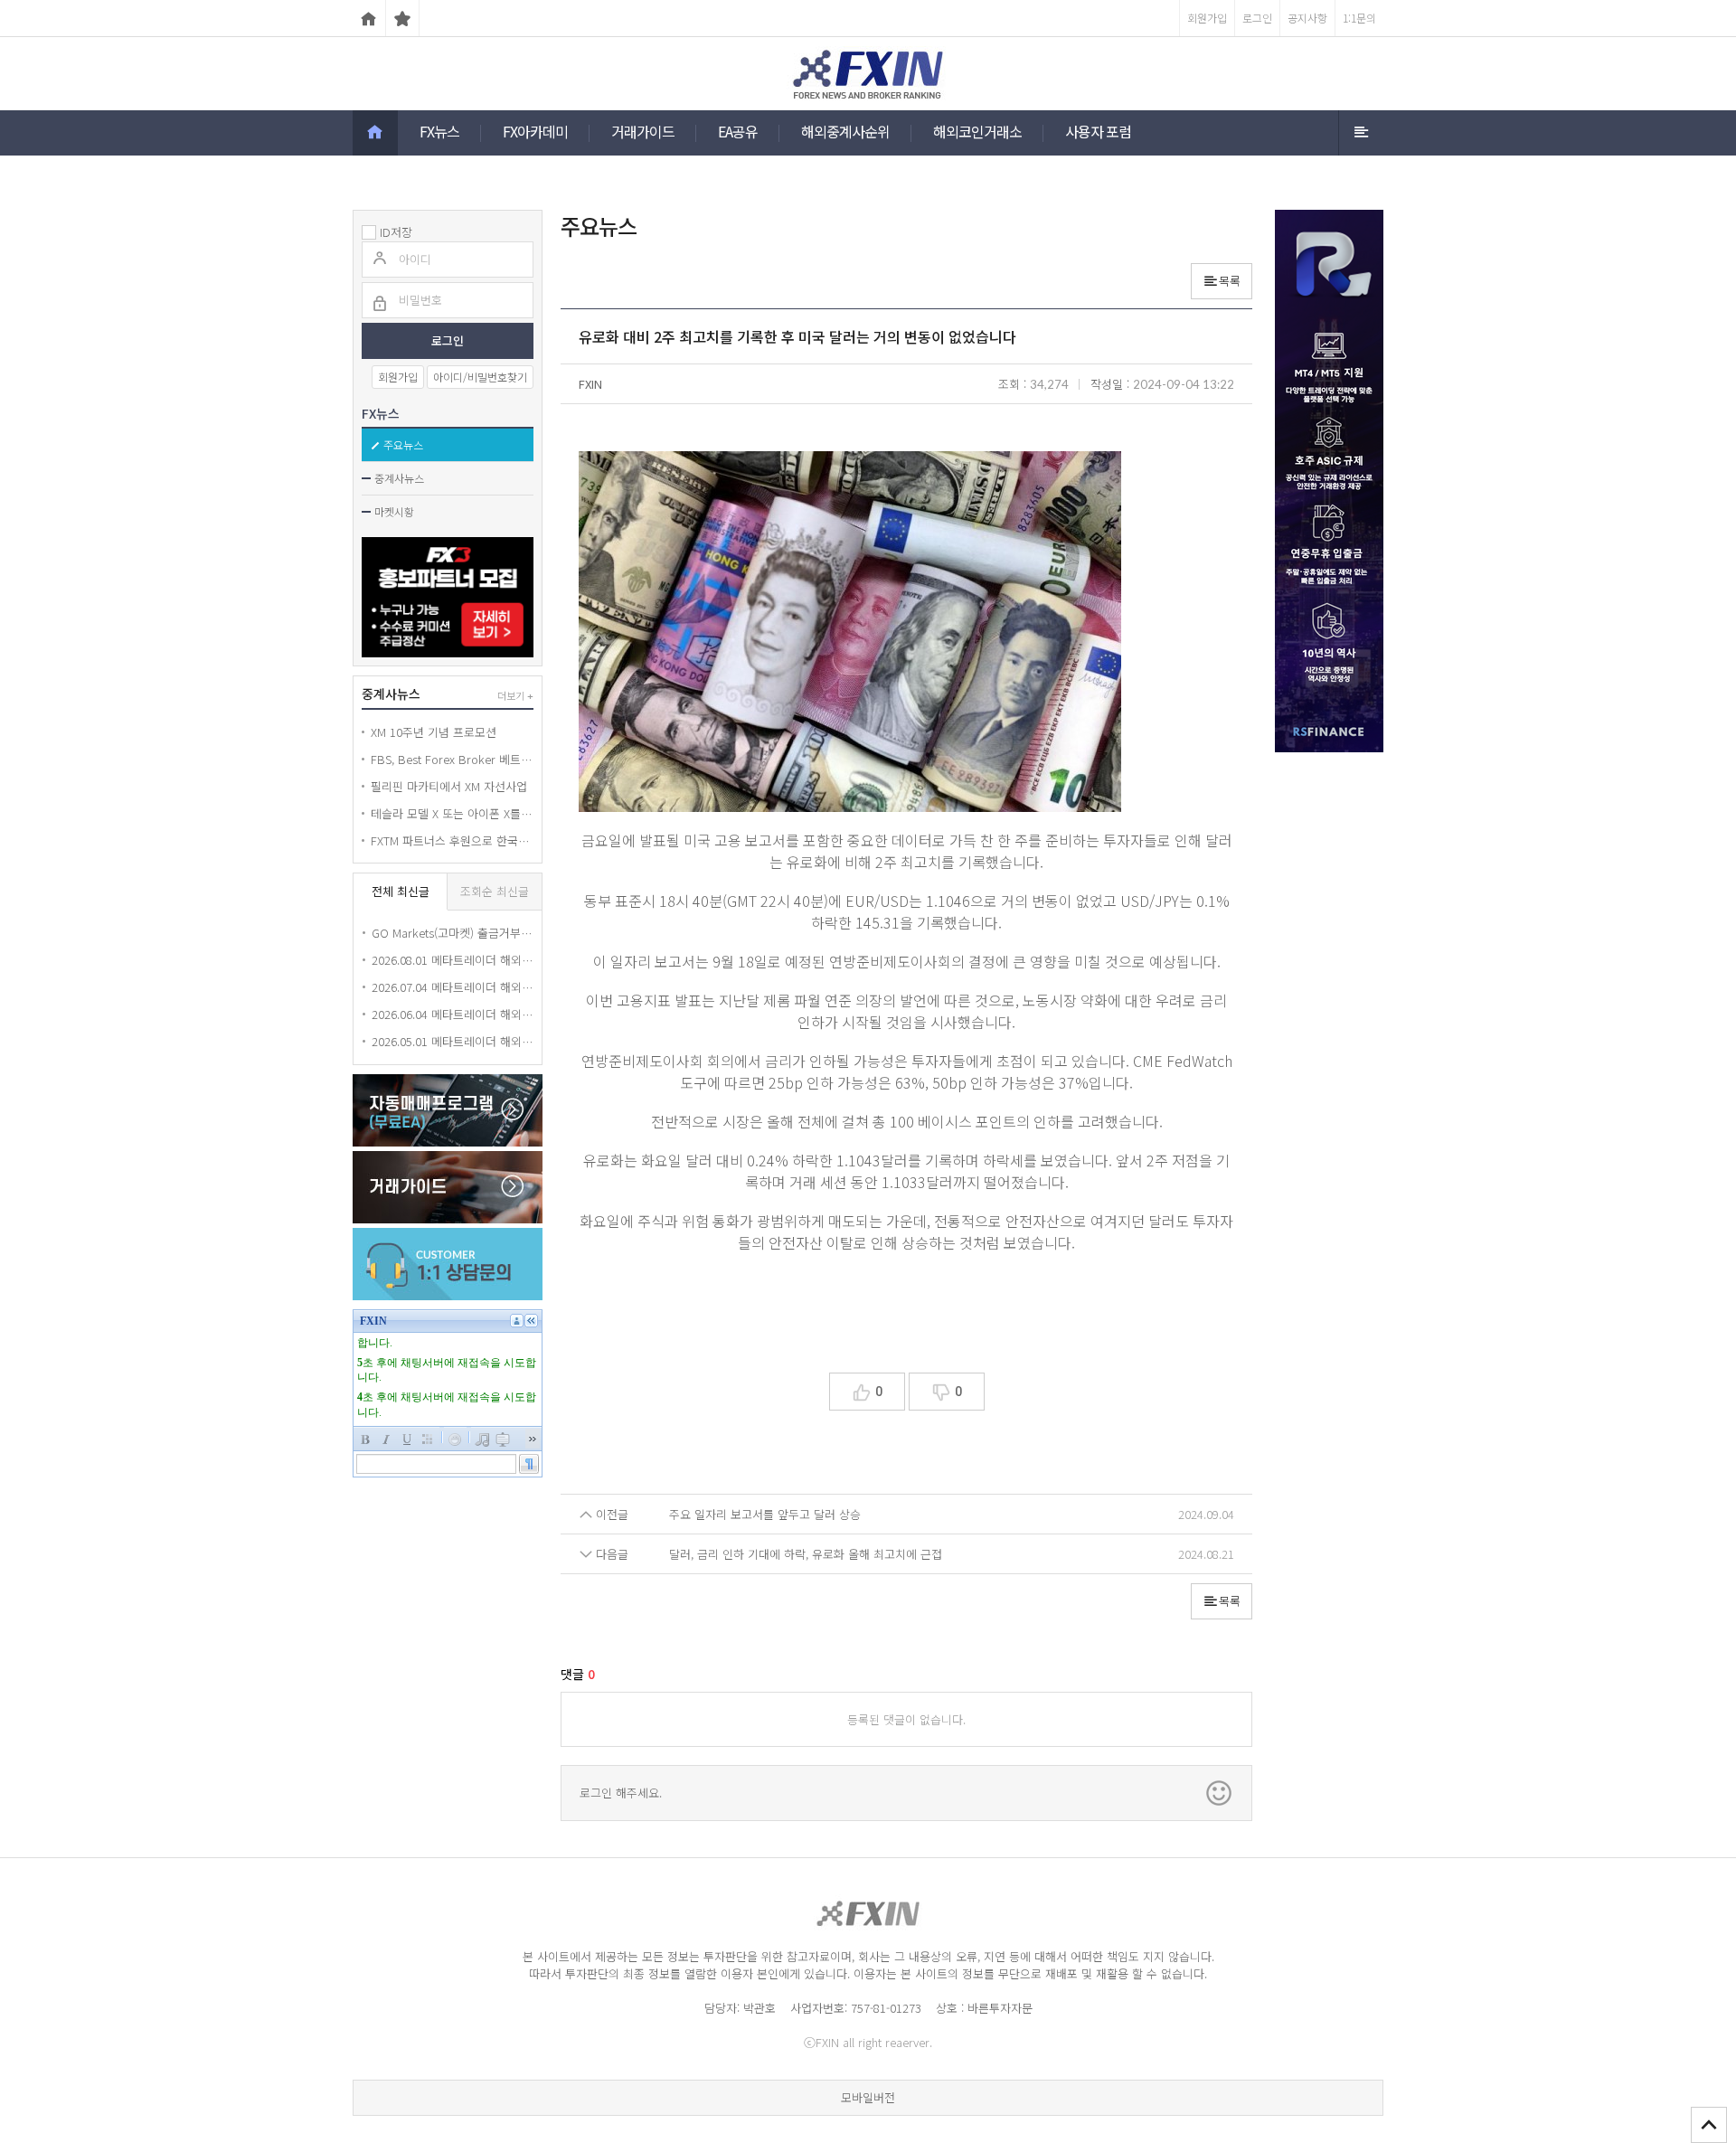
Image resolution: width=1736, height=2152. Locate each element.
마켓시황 (394, 511)
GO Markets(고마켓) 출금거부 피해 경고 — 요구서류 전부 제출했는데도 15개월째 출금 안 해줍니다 (452, 933)
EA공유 (738, 131)
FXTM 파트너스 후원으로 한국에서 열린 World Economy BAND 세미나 (452, 840)
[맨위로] (1709, 2125)
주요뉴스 (403, 444)
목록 (1230, 281)
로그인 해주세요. (621, 1793)
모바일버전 (868, 2097)
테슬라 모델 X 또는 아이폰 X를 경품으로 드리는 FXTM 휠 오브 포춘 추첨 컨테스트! (452, 813)
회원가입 (398, 377)
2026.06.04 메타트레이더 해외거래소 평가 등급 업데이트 (452, 1014)
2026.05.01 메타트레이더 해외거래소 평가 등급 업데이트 (452, 1041)
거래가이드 (643, 131)
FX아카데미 (535, 131)
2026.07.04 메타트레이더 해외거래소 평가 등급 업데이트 (452, 987)
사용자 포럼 (1098, 131)
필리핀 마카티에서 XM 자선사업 (449, 786)
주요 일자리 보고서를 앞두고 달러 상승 (765, 1514)
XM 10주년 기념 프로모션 (434, 732)
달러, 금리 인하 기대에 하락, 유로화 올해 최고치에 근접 (806, 1554)
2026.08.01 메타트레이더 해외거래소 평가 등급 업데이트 (452, 960)
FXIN (590, 384)
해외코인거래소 (977, 131)
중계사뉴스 (399, 478)
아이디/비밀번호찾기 (480, 377)
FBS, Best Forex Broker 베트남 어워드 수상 (452, 759)
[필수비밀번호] (380, 305)
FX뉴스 (439, 131)
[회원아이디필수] (380, 260)
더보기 (515, 695)
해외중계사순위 (845, 131)
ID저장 (396, 232)
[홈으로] (369, 18)
